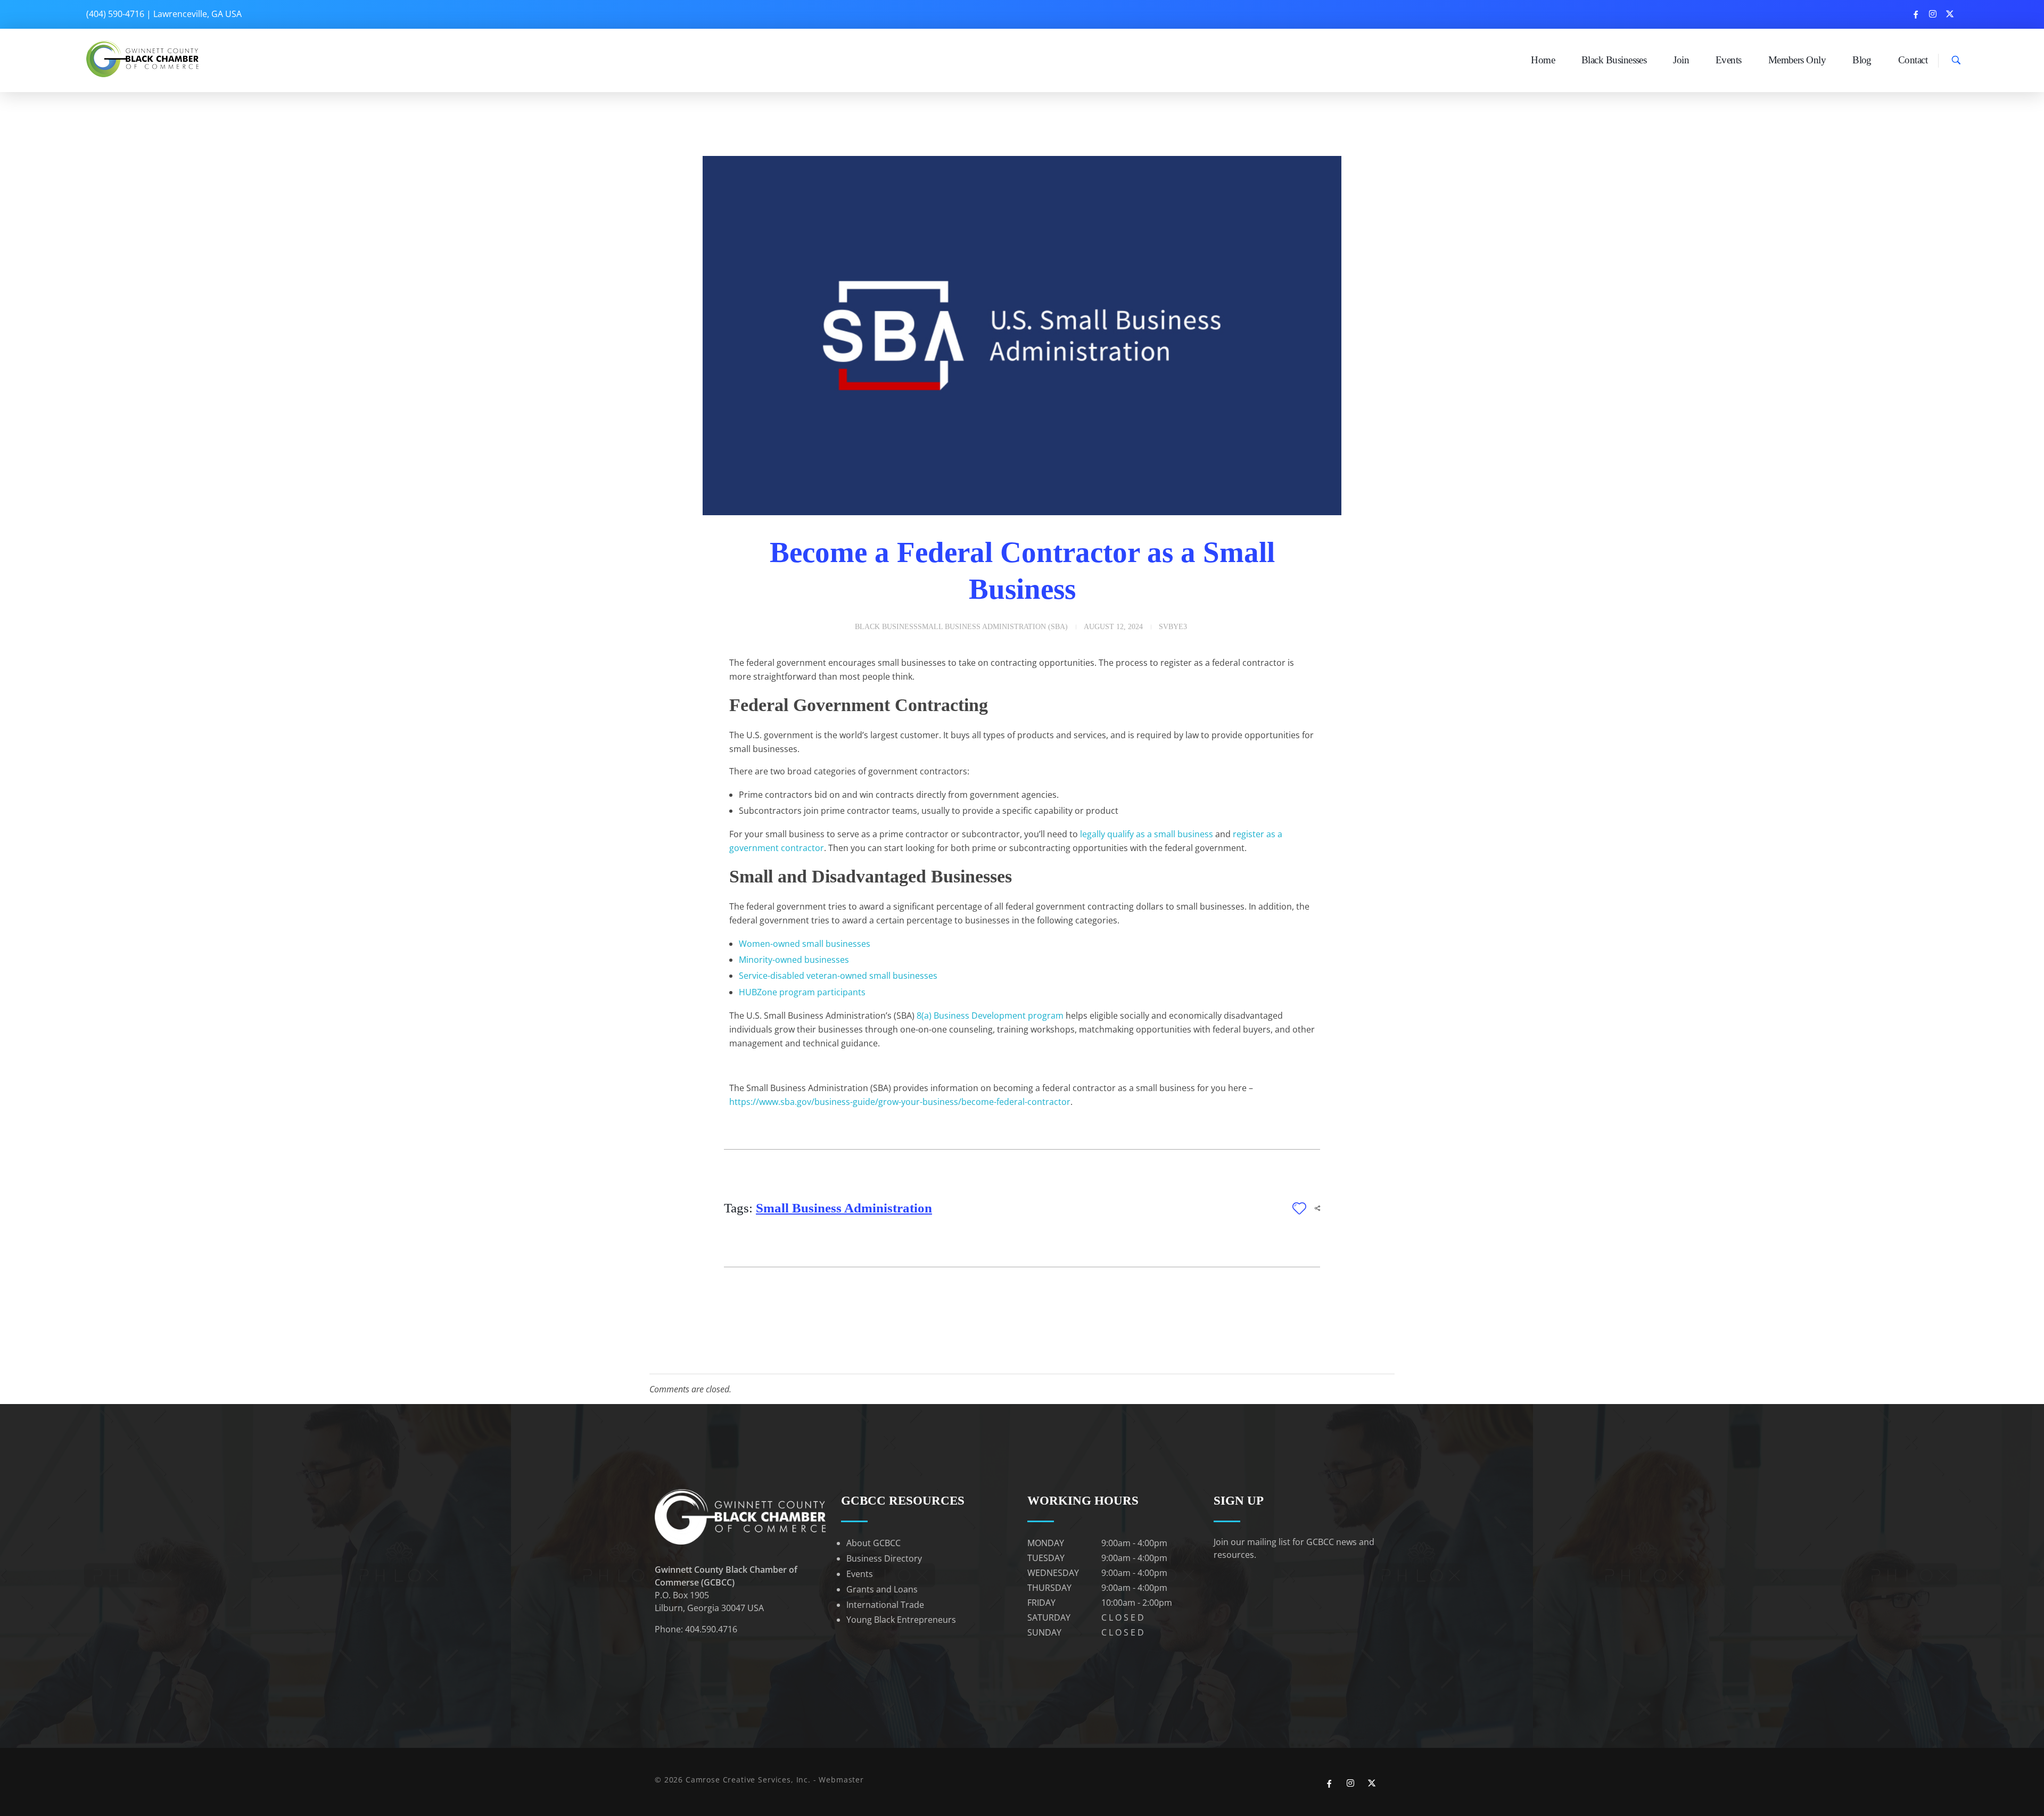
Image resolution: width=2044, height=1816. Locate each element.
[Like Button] (1299, 1208)
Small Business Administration (844, 1208)
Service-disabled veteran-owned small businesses (838, 976)
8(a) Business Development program (990, 1016)
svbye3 (1173, 627)
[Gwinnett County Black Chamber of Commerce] (144, 59)
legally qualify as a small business (1147, 834)
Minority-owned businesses (794, 960)
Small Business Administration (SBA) (993, 627)
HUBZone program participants (802, 992)
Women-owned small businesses (805, 944)
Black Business (886, 627)
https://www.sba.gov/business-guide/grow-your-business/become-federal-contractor (900, 1102)
